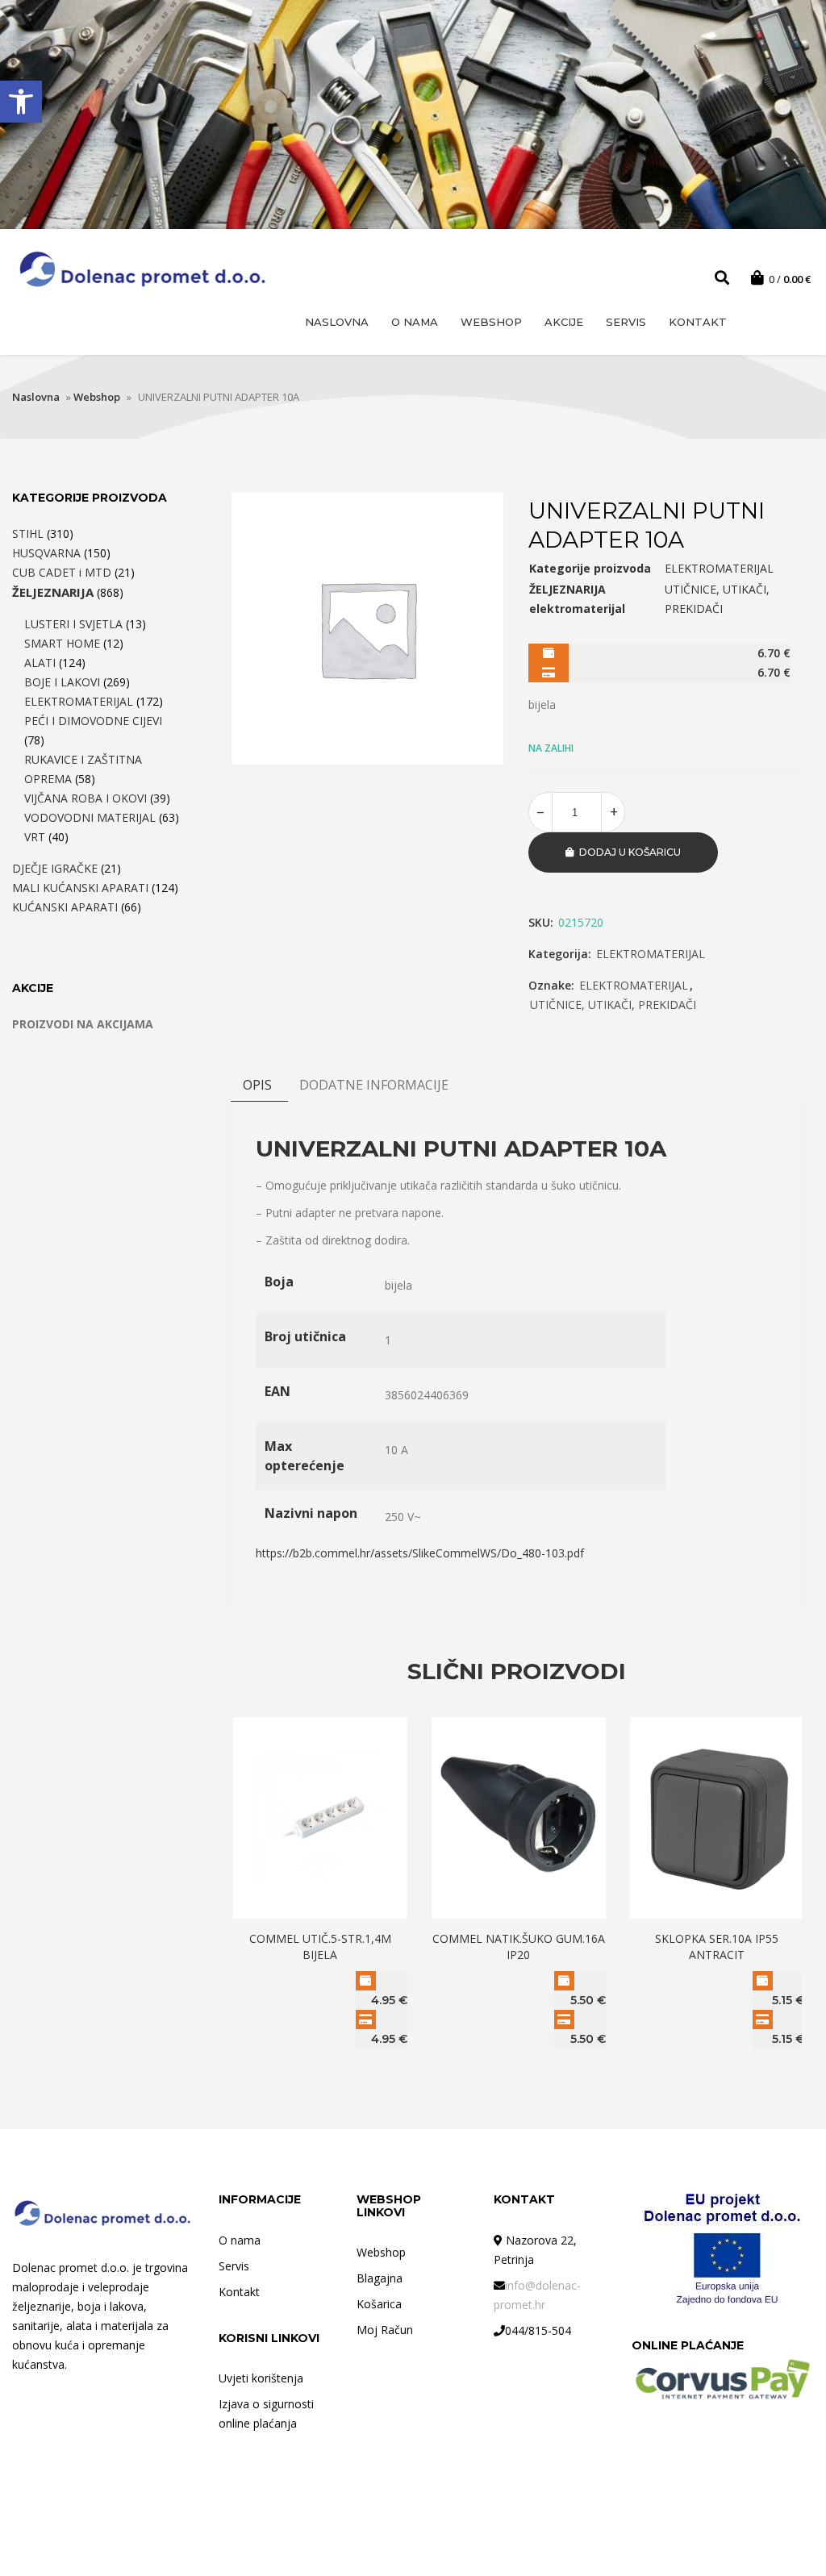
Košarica (379, 2304)
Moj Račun (385, 2330)
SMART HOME (62, 643)
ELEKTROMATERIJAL (651, 954)
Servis (626, 322)
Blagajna (380, 2278)
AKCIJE (564, 322)
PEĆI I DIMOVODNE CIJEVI (93, 721)
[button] (21, 102)
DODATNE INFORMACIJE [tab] (374, 1085)
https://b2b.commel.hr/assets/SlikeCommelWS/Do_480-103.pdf (420, 1553)
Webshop (491, 322)
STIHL (28, 534)
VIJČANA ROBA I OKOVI (86, 798)
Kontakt (698, 322)
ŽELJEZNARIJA (53, 592)
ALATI (40, 663)
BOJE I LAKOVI (62, 682)
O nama (415, 322)
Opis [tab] (257, 1085)
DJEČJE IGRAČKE (55, 868)
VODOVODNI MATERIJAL (90, 817)
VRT (35, 837)
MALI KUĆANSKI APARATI (80, 888)
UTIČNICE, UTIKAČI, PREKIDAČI (613, 1005)
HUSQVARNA (46, 553)
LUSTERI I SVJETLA (73, 624)
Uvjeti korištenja (261, 2378)
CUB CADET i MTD (62, 572)
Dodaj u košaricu (630, 852)
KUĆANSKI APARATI (65, 907)
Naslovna (337, 322)
